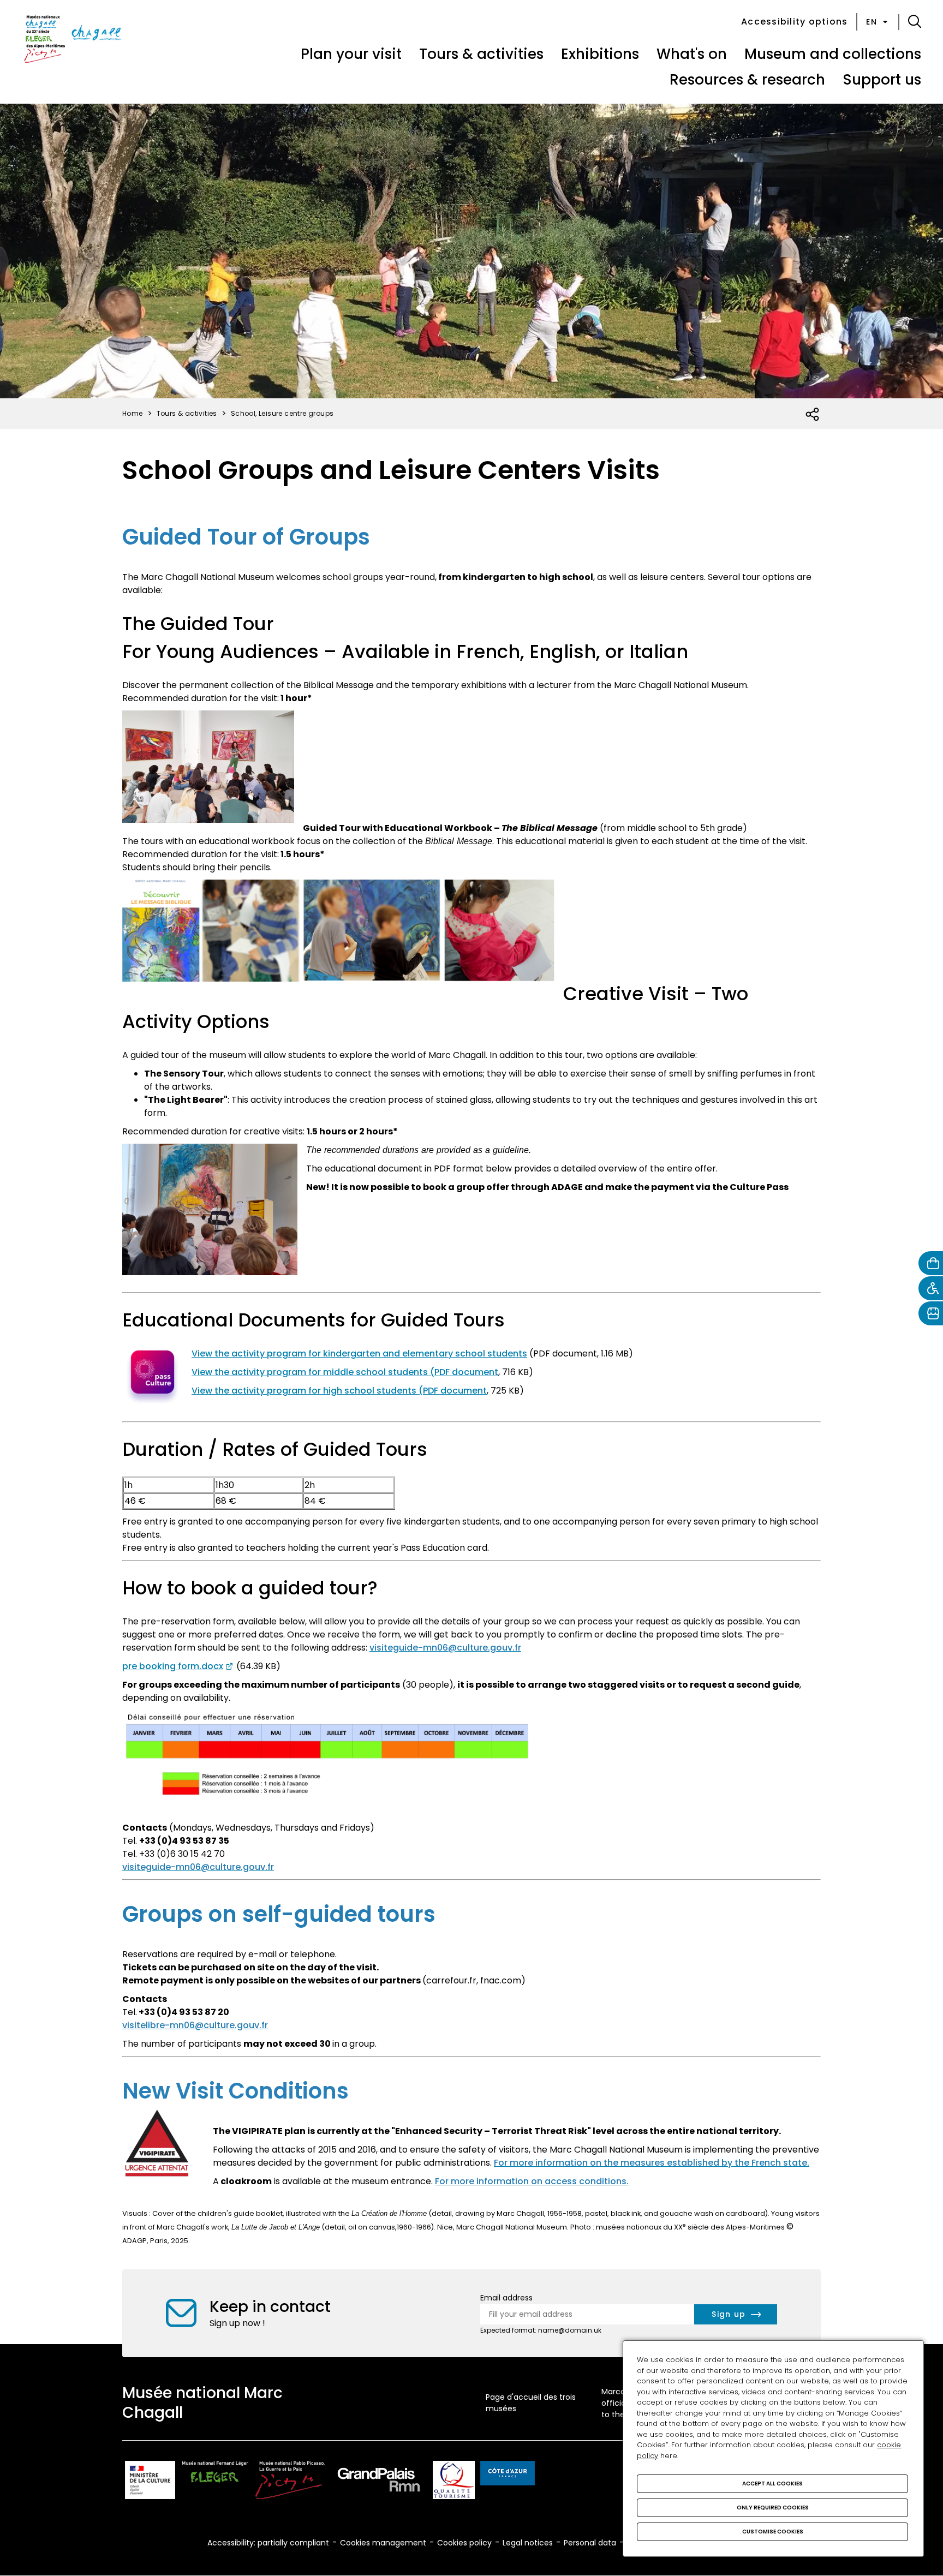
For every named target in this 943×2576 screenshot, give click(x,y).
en (872, 22)
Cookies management (383, 2543)
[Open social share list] (813, 415)
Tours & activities (481, 54)
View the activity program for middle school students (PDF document (345, 1372)
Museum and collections (833, 54)
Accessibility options (794, 22)
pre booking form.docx (173, 1666)
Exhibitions (600, 54)
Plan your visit (351, 54)
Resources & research (747, 80)
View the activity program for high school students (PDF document (339, 1391)
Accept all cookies (772, 2484)
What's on (692, 54)
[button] (915, 22)
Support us (882, 80)
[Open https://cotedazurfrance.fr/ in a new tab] (508, 2475)
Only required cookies (773, 2508)
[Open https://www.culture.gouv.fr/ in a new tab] (150, 2482)
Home (133, 413)
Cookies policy (464, 2543)
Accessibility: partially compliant (268, 2543)
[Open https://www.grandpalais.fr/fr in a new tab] (379, 2482)
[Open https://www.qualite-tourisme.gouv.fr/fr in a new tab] (454, 2482)
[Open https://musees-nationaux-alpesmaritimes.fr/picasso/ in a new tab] (290, 2482)
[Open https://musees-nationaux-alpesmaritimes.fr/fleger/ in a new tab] (215, 2482)
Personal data (590, 2543)
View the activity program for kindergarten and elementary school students (359, 1353)
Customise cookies (773, 2532)
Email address (506, 2298)
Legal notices (528, 2543)
